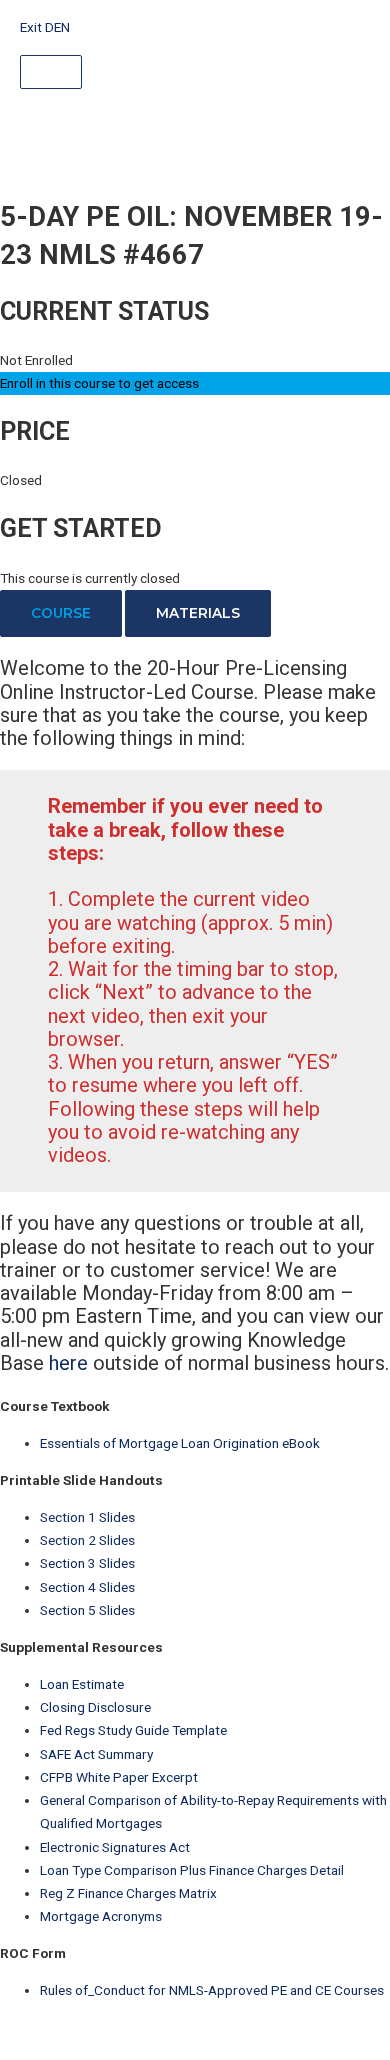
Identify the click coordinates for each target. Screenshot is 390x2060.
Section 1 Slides (87, 1517)
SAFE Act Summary (96, 1754)
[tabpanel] (195, 1016)
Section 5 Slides (87, 1610)
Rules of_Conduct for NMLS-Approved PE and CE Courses (212, 1990)
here (68, 1363)
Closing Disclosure (95, 1707)
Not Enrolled (36, 360)
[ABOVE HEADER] (51, 72)
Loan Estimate (82, 1684)
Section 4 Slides (87, 1587)
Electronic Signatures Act (115, 1847)
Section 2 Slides (87, 1540)
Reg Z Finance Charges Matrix (128, 1893)
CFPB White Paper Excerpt (119, 1777)
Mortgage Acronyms (101, 1916)
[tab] (61, 614)
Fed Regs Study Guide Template (133, 1730)
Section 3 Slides (87, 1563)
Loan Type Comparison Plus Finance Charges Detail (192, 1870)
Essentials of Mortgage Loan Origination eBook (180, 1443)
